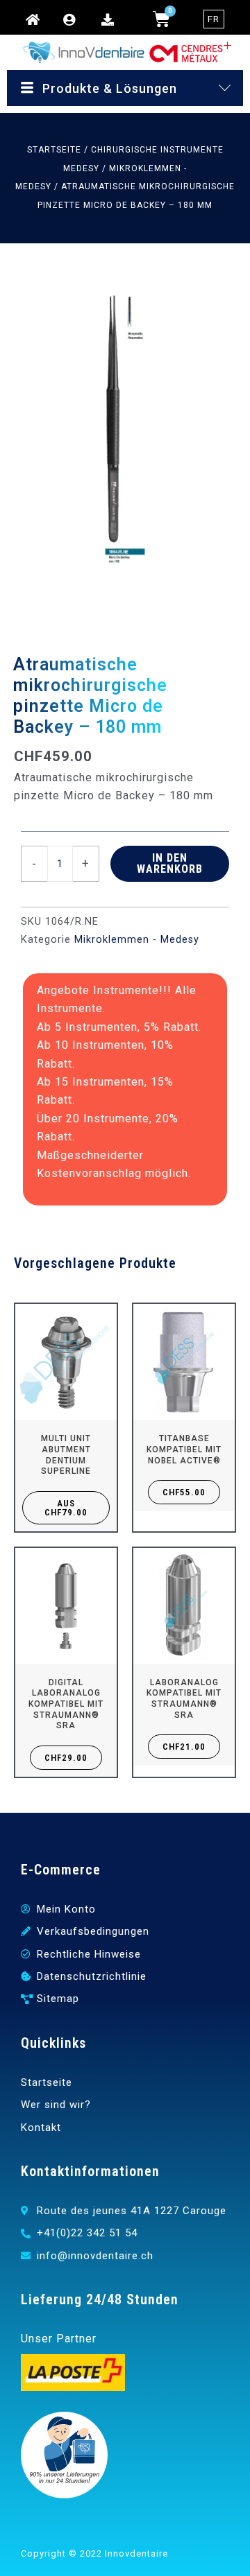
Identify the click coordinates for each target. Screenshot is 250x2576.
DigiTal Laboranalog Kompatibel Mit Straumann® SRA (66, 1704)
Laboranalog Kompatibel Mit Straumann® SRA (184, 1699)
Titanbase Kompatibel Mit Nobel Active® (184, 1449)
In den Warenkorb (170, 863)
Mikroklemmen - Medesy (137, 940)
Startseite (54, 150)
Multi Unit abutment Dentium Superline (66, 1455)
